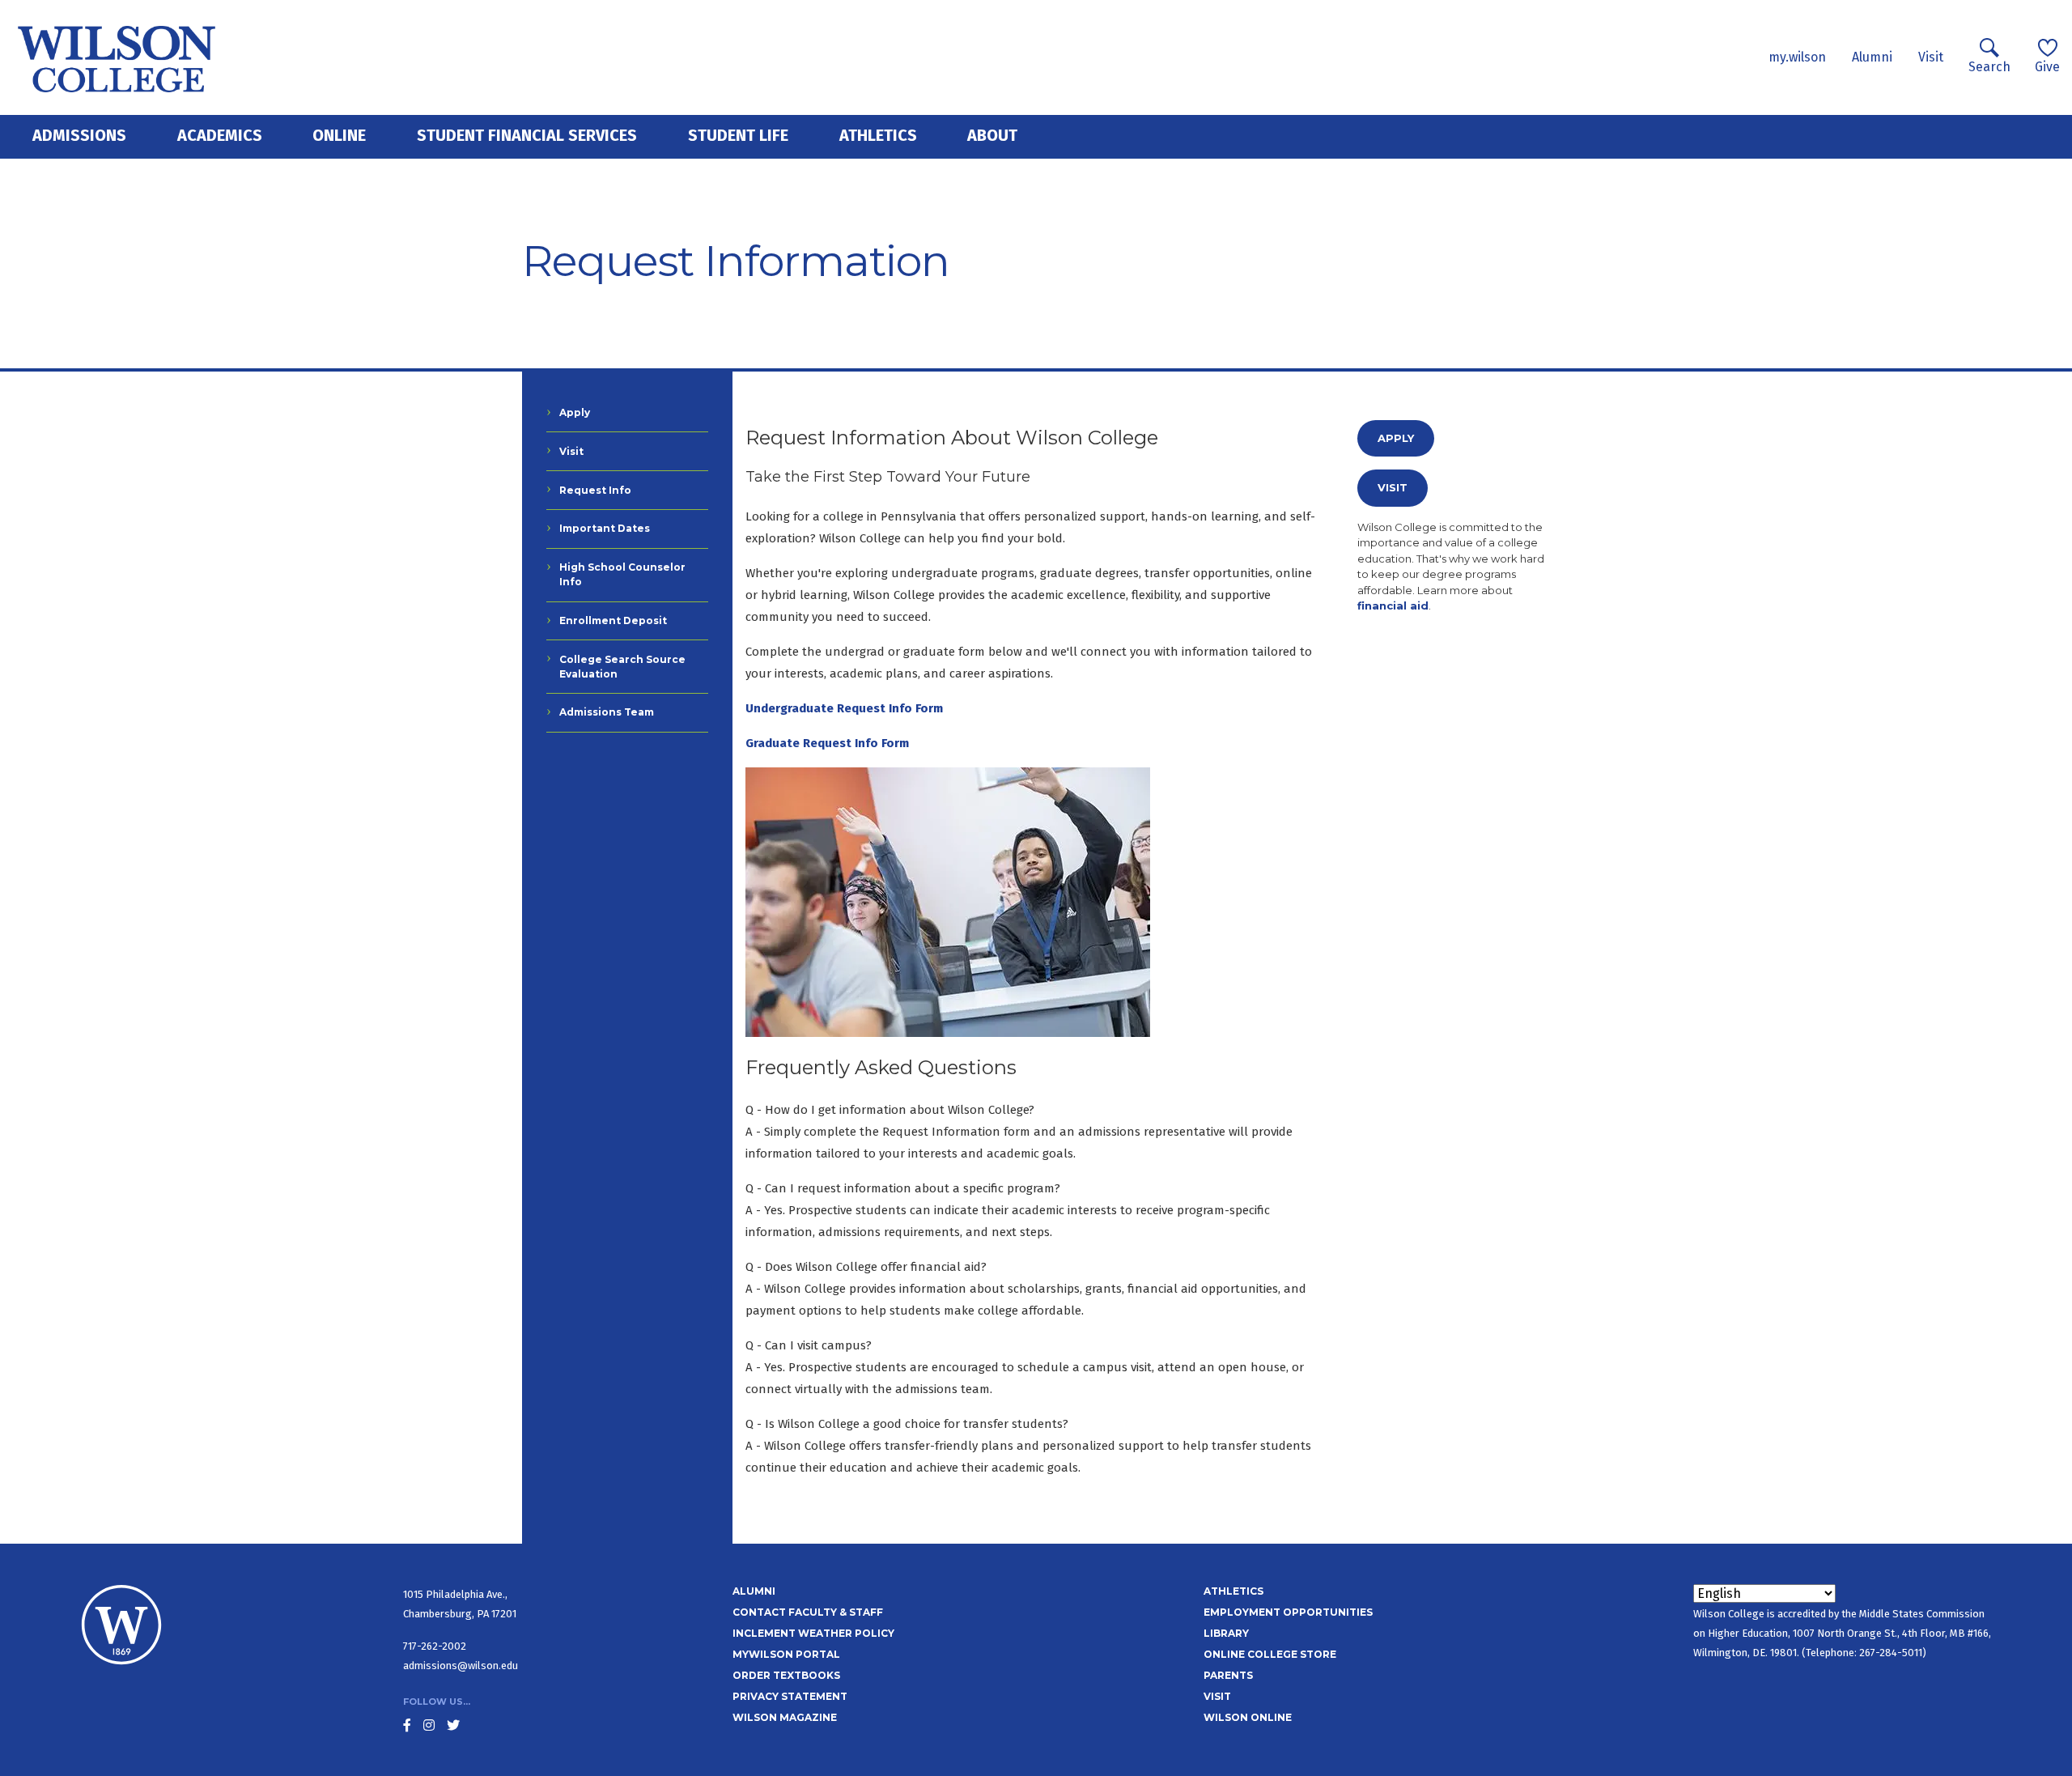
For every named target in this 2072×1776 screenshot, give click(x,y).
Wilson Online (1248, 1717)
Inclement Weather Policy (813, 1633)
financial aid (1393, 605)
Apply (575, 412)
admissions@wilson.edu (461, 1666)
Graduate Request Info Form (827, 743)
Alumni (1872, 57)
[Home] (117, 57)
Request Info (595, 490)
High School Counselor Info (622, 574)
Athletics (878, 135)
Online (339, 135)
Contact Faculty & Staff (808, 1612)
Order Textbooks (786, 1675)
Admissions (79, 135)
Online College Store (1270, 1654)
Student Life (738, 135)
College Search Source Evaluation (622, 667)
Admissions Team (607, 712)
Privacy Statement (790, 1696)
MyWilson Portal (786, 1654)
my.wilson (1797, 57)
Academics (220, 135)
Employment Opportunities (1288, 1612)
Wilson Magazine (785, 1717)
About (992, 135)
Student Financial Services (527, 135)
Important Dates (605, 528)
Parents (1228, 1675)
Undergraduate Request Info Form (844, 708)
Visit (1931, 57)
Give (2047, 67)
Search (1989, 67)
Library (1226, 1633)
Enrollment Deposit (613, 620)
